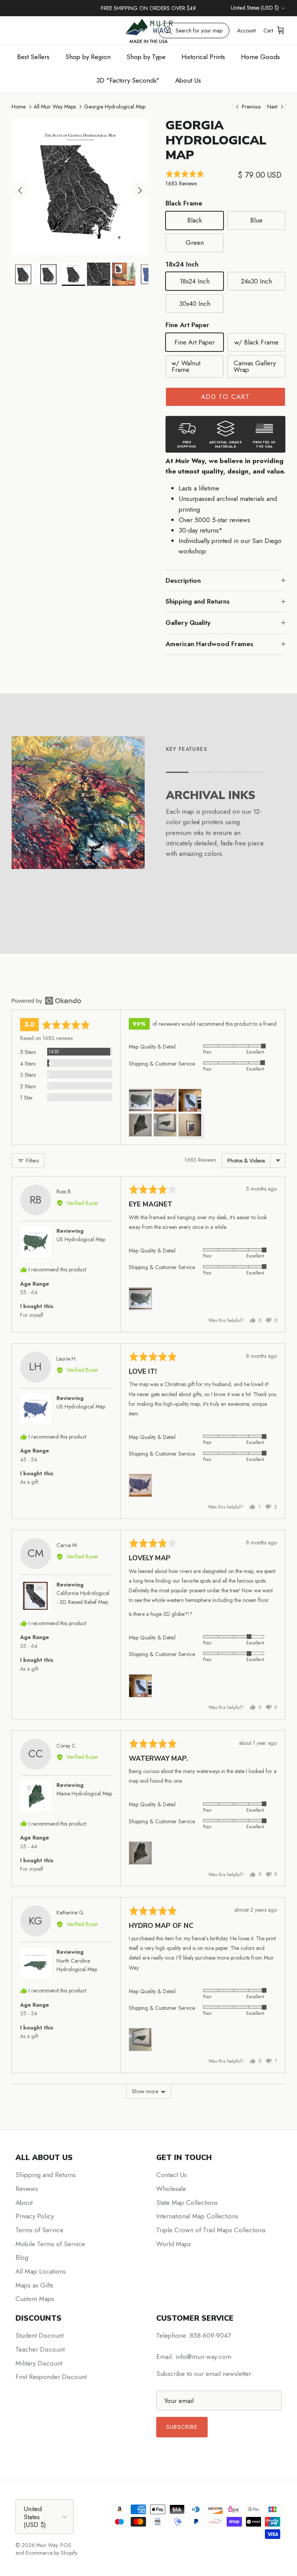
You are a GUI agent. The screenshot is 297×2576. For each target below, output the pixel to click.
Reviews (27, 2189)
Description (183, 580)
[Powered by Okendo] (46, 1001)
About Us (188, 80)
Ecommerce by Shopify (51, 2553)
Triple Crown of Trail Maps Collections (211, 2230)
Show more (145, 2091)
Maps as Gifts (34, 2285)
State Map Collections (187, 2203)
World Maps (174, 2244)
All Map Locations (41, 2271)
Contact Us (172, 2175)
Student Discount (39, 2335)
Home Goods (260, 57)
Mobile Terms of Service (50, 2244)
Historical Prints (203, 57)
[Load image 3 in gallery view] (80, 187)
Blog (22, 2257)
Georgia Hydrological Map (115, 107)
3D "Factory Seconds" (128, 80)
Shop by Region (88, 57)
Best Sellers (33, 57)
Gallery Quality (188, 623)
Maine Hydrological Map (84, 1794)
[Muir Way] (148, 30)
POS (66, 2545)
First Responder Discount (51, 2377)
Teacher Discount (40, 2349)
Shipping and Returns (198, 601)
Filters (32, 1161)
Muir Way (47, 2545)
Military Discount (39, 2363)
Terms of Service (39, 2230)
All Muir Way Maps (55, 107)
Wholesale (171, 2189)
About (24, 2203)
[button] (200, 179)
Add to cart (225, 397)
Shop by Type (146, 57)
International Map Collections (197, 2216)
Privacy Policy (35, 2216)
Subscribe (182, 2427)
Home (19, 107)
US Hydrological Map (81, 1239)
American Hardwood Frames (209, 644)
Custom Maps (35, 2299)
